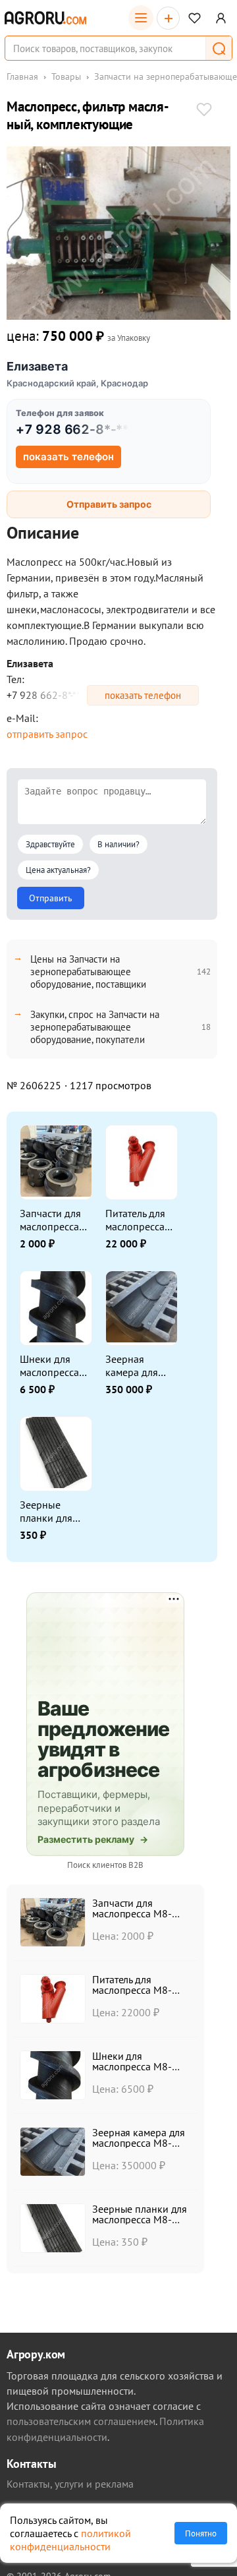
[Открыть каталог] (141, 18)
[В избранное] (204, 111)
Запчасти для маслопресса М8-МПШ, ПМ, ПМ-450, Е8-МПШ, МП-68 (53, 1220)
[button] (219, 48)
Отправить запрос (109, 504)
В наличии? (118, 844)
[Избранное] (195, 18)
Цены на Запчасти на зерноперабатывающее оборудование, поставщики (88, 972)
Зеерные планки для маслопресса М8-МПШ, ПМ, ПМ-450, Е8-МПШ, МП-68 (53, 1511)
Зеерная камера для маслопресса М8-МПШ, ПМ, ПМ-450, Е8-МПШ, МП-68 (138, 1365)
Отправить (51, 898)
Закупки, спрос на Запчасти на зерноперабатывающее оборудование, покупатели (95, 1027)
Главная (22, 76)
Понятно (201, 2533)
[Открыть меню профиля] (221, 18)
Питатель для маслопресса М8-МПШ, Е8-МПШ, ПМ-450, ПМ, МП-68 (140, 1220)
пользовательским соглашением (81, 2421)
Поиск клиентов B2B (105, 1865)
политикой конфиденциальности (70, 2540)
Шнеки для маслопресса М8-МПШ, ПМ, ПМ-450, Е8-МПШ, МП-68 (53, 1365)
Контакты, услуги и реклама (70, 2484)
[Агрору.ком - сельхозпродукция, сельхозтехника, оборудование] (45, 18)
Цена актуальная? (58, 870)
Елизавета (37, 366)
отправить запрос (47, 734)
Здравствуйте (50, 844)
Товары (66, 76)
